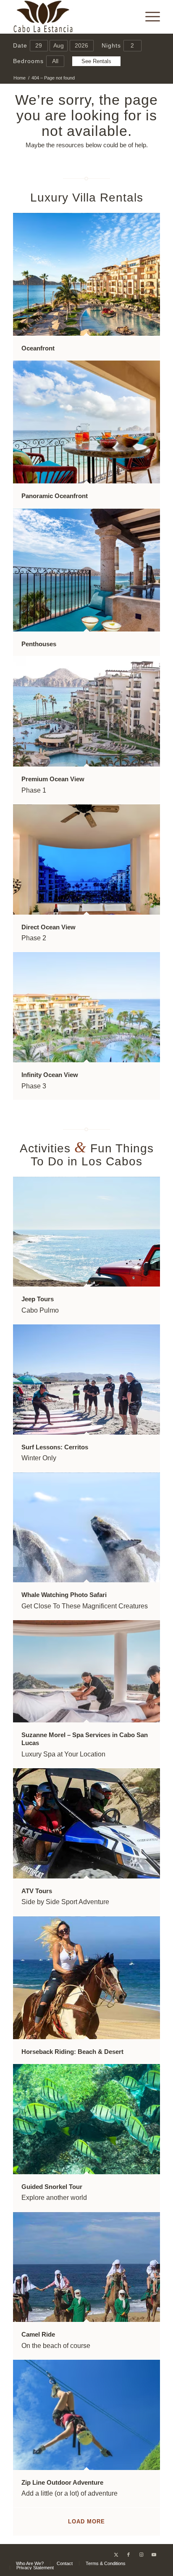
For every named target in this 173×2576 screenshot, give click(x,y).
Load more (86, 2522)
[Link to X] (116, 2555)
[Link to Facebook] (128, 2555)
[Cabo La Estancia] (72, 17)
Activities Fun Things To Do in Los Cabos (87, 1155)
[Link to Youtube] (154, 2555)
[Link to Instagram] (141, 2555)
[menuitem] (148, 17)
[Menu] (148, 17)
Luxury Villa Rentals (87, 198)
